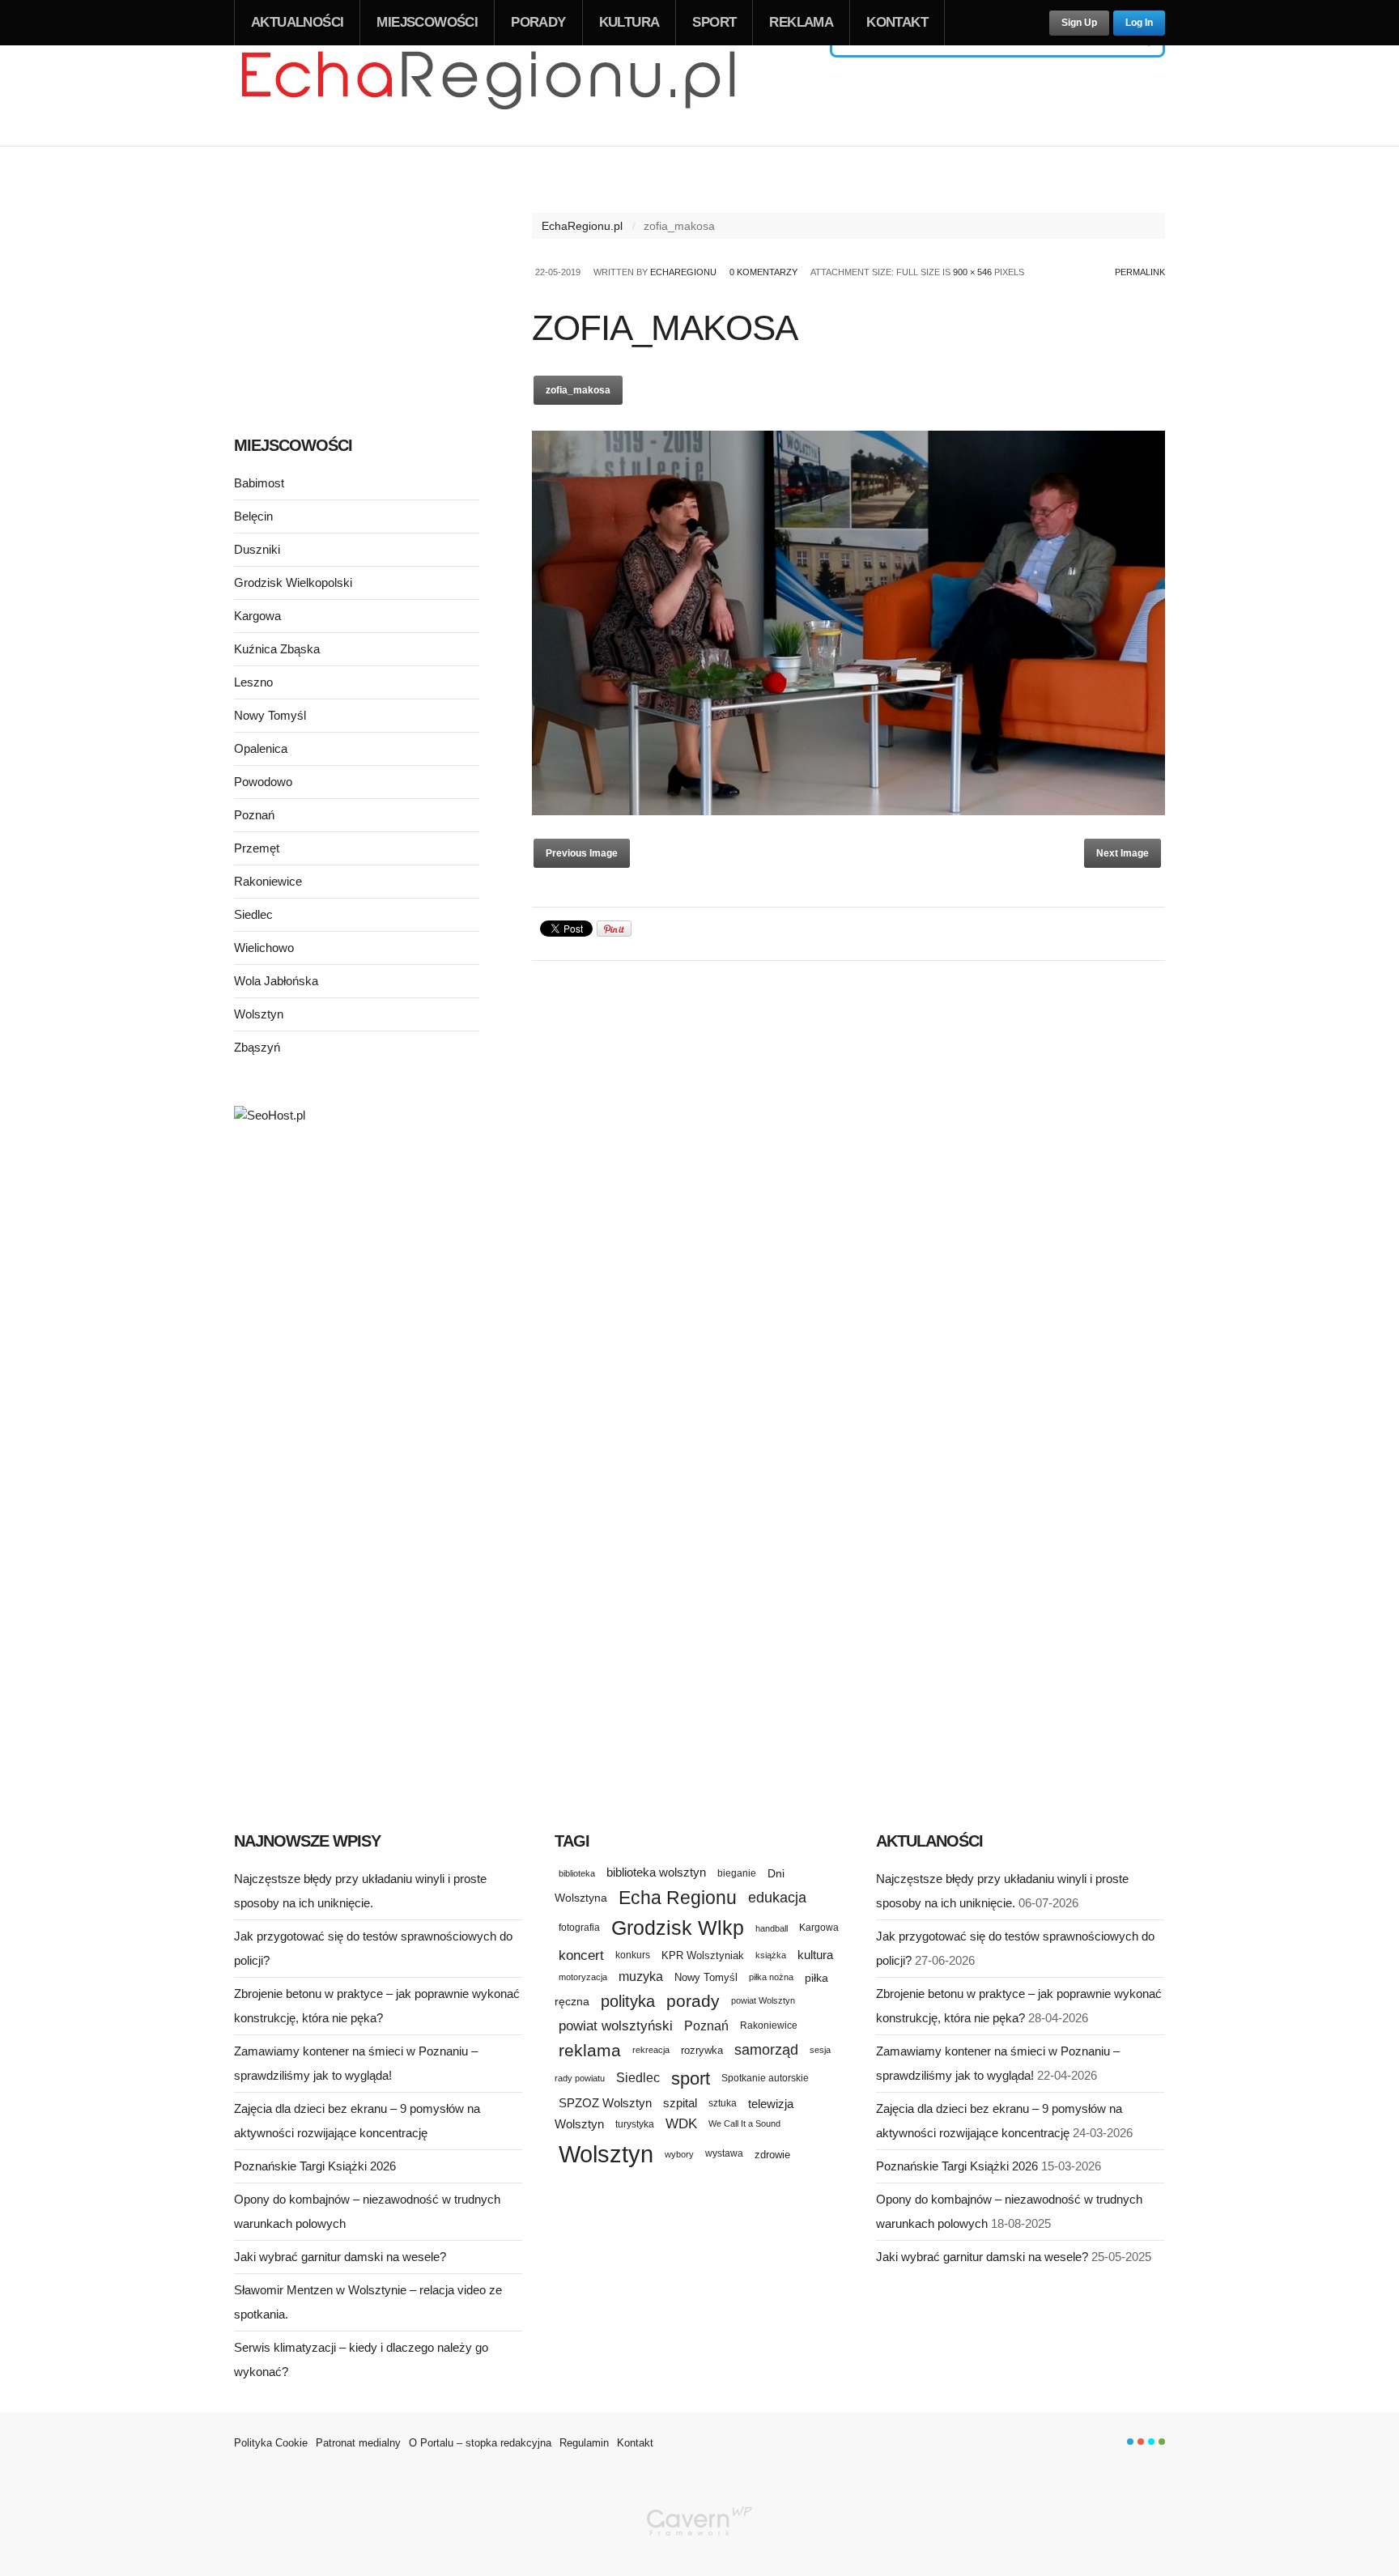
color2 (1141, 2442)
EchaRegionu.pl (582, 226)
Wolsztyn (259, 1014)
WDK (681, 2124)
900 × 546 (972, 272)
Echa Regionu (678, 1898)
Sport (714, 22)
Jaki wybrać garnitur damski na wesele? (340, 2257)
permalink (1140, 272)
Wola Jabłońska (276, 981)
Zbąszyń (257, 1047)
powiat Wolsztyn (763, 2000)
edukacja (777, 1898)
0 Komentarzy (763, 272)
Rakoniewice (268, 881)
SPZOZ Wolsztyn (605, 2103)
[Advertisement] (357, 290)
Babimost (259, 483)
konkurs (633, 1955)
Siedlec (253, 914)
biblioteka (577, 1873)
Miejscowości (427, 22)
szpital (680, 2103)
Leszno (253, 682)
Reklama (801, 22)
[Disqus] (848, 1176)
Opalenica (261, 748)
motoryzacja (583, 1977)
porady (693, 2001)
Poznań (254, 815)
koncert (581, 1955)
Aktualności (297, 22)
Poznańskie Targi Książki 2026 (315, 2166)
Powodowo (263, 782)
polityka (628, 2001)
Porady (538, 22)
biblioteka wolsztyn (656, 1872)
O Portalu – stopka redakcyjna (480, 2443)
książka (771, 1955)
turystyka (635, 2124)
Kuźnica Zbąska (277, 649)
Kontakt (897, 22)
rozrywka (702, 2050)
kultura (815, 1955)
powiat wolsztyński (616, 2026)
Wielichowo (264, 948)
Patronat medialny (358, 2443)
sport (691, 2079)
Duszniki (257, 549)
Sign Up (1079, 23)
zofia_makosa (578, 390)
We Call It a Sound (744, 2123)
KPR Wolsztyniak (703, 1955)
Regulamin (584, 2443)
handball (772, 1928)
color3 (1151, 2442)
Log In (1139, 23)
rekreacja (651, 2050)
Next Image (1123, 853)
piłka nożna (771, 1977)
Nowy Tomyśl (270, 715)
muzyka (641, 1977)
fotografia (579, 1928)
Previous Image (582, 853)
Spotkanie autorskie (765, 2078)
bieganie (737, 1873)
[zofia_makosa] (848, 811)
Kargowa (257, 616)
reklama (590, 2050)
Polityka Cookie (271, 2443)
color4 (1162, 2442)
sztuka (723, 2103)
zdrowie (772, 2155)
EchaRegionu (683, 272)
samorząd (766, 2050)
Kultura (629, 22)
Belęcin (253, 516)
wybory (679, 2154)
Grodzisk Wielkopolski (293, 582)
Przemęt (257, 848)
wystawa (724, 2153)
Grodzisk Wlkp (678, 1928)
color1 (1130, 2442)
